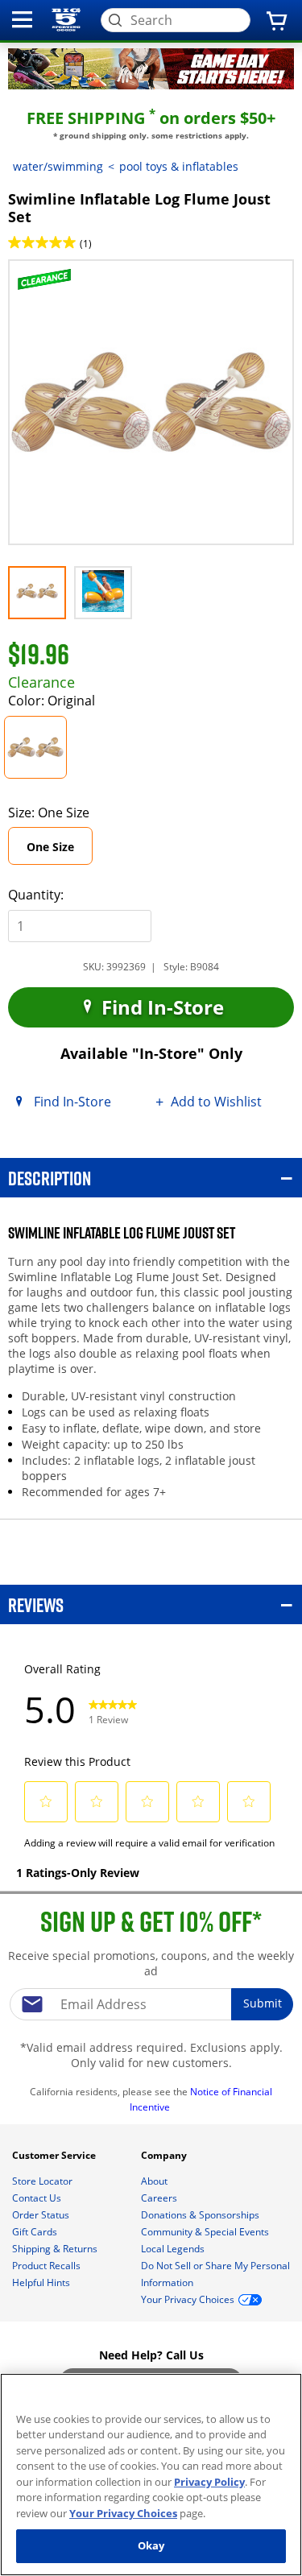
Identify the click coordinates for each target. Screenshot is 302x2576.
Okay (151, 2545)
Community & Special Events (206, 2232)
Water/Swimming (58, 166)
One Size (60, 852)
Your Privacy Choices (123, 2513)
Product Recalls (48, 2266)
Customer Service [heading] (55, 2155)
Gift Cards (36, 2232)
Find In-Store (160, 1007)
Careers (160, 2198)
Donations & (200, 2215)
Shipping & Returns (56, 2249)
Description (50, 1178)
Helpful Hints (42, 2282)
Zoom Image (64, 282)
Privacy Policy (209, 2482)
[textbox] (151, 2004)
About (155, 2181)
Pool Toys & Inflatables (179, 166)
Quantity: (36, 895)
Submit (263, 2003)
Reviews (36, 1604)
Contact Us (38, 2198)
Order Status (42, 2215)
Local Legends (174, 2249)
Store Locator (43, 2181)
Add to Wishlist (216, 1102)
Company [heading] (165, 2155)
